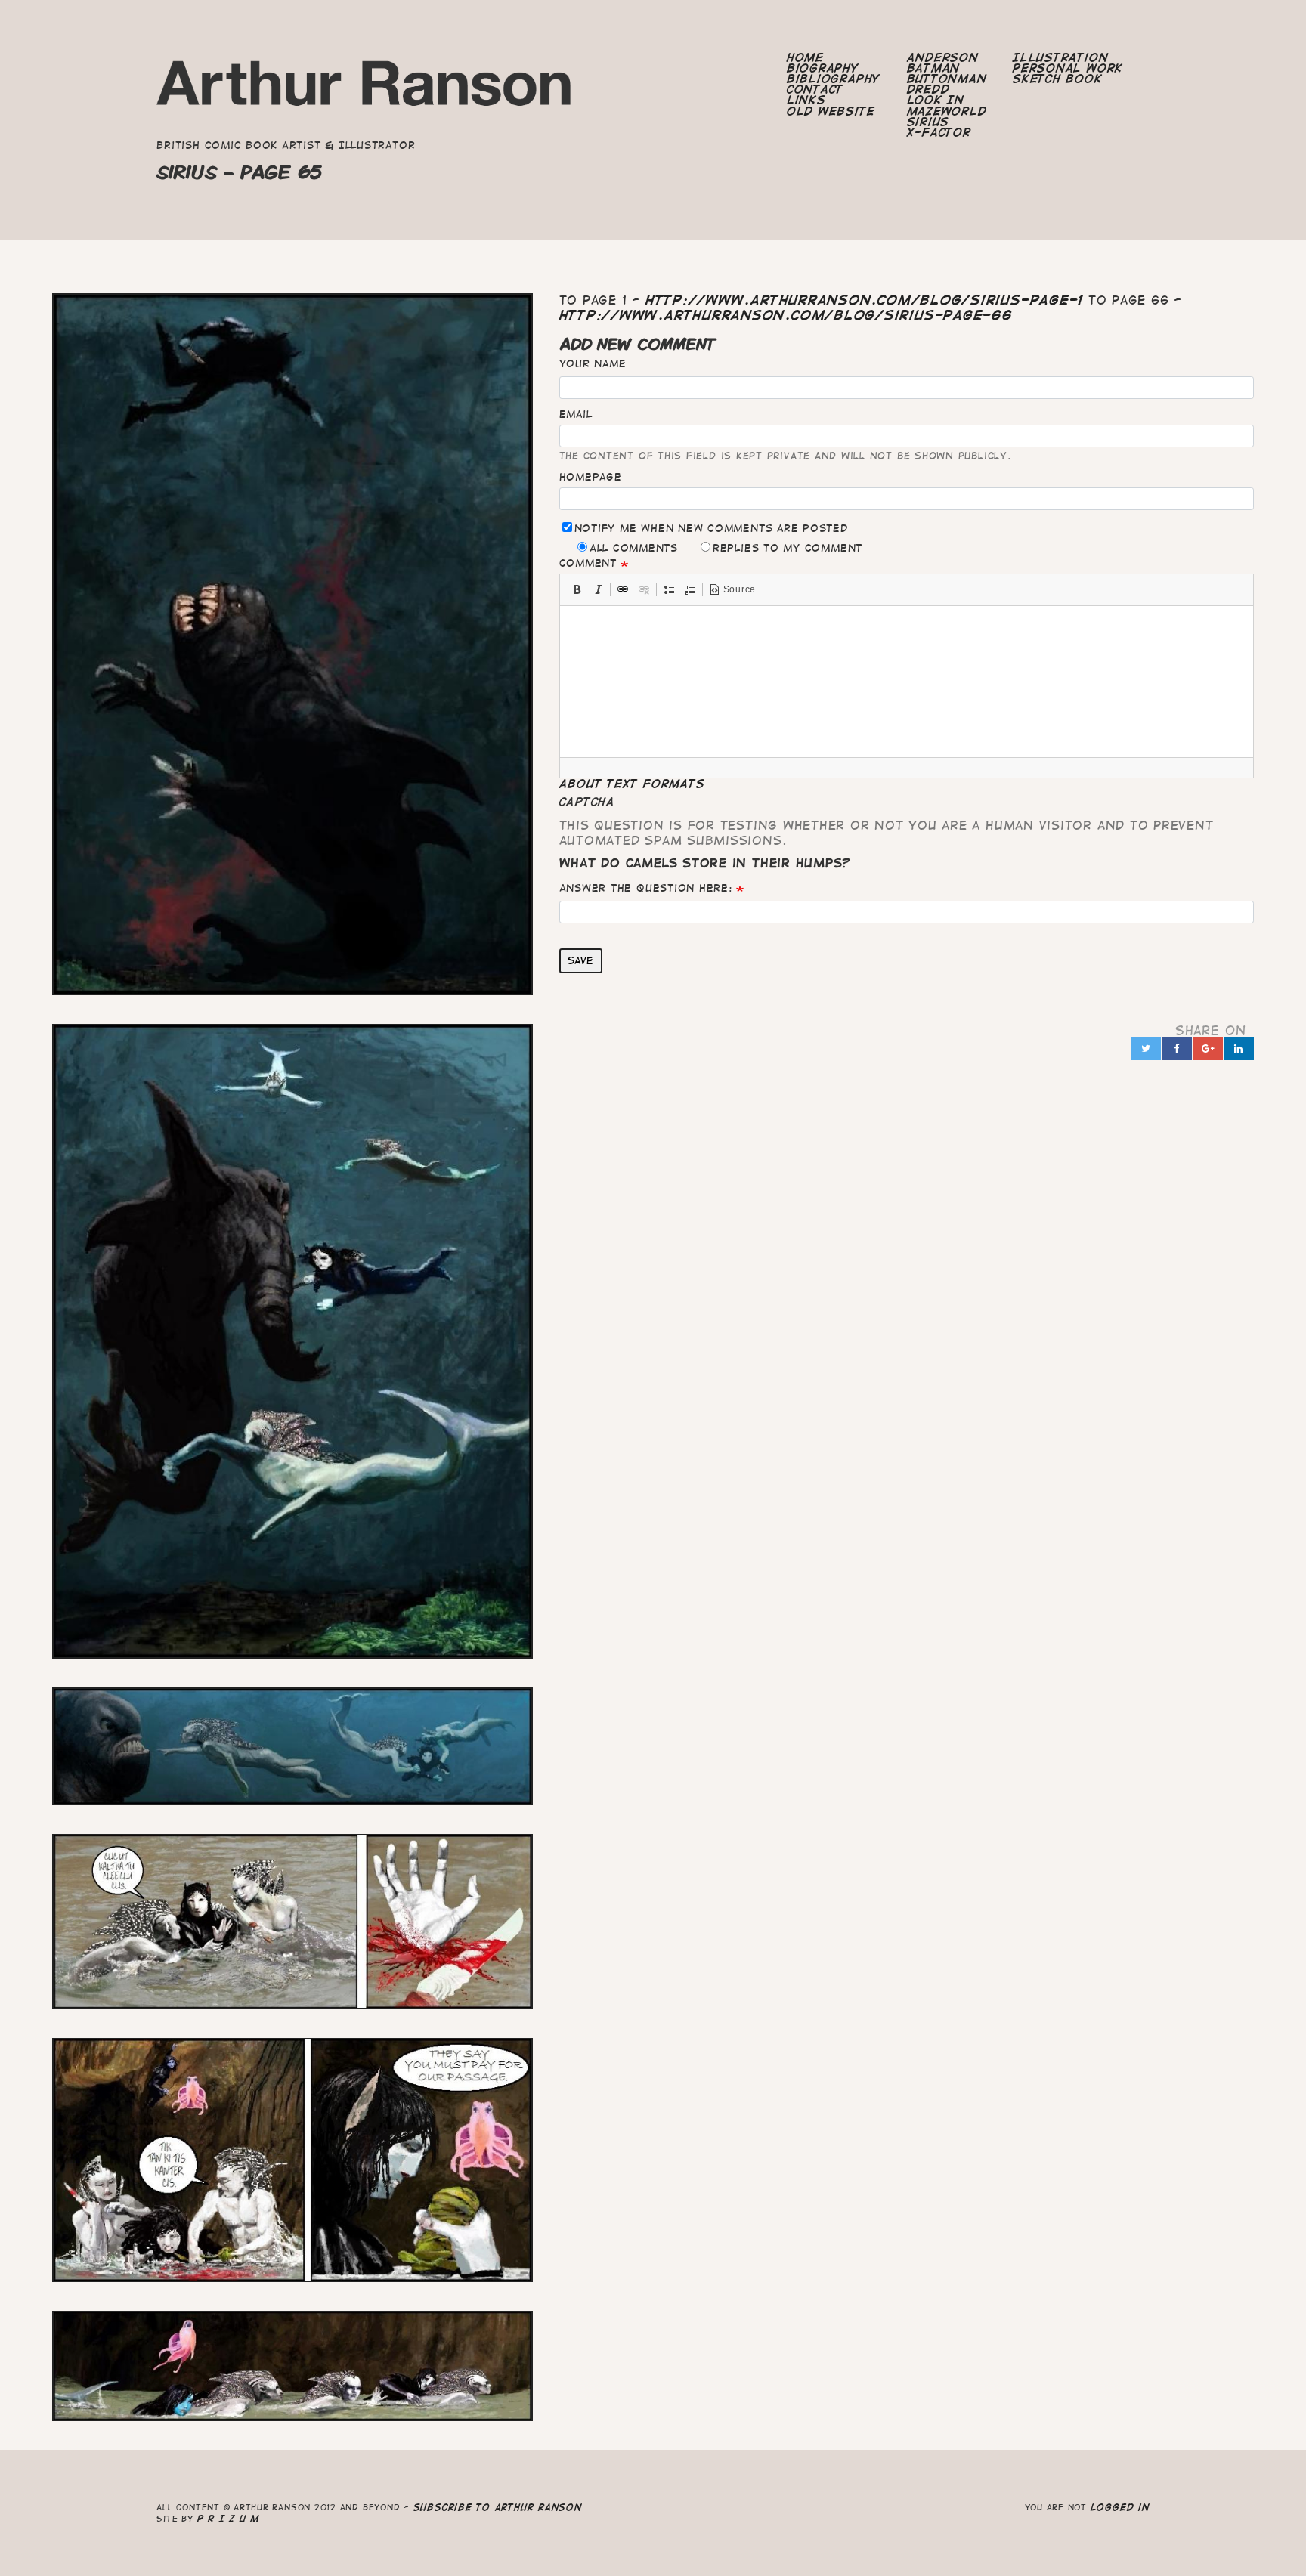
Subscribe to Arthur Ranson (498, 2507)
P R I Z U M (229, 2518)
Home (805, 57)
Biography (823, 68)
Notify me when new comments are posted (711, 528)
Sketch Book (1057, 79)
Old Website (831, 111)
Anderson (943, 57)
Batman (934, 68)
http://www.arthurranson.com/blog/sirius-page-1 (864, 300)
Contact (815, 89)
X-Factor (939, 132)
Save (580, 960)
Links (806, 100)
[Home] (365, 88)
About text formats (632, 784)
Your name (593, 363)
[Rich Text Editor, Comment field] (907, 682)
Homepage (591, 477)
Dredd (928, 89)
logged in (1120, 2507)
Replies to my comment (788, 548)
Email (576, 414)
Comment (588, 563)
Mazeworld (947, 111)
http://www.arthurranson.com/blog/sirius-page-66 (786, 315)
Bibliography (834, 79)
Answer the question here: (646, 888)
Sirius (928, 122)
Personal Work (1068, 68)
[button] (577, 589)
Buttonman (947, 79)
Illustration (1060, 57)
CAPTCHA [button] (587, 802)
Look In (936, 100)
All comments (634, 548)
